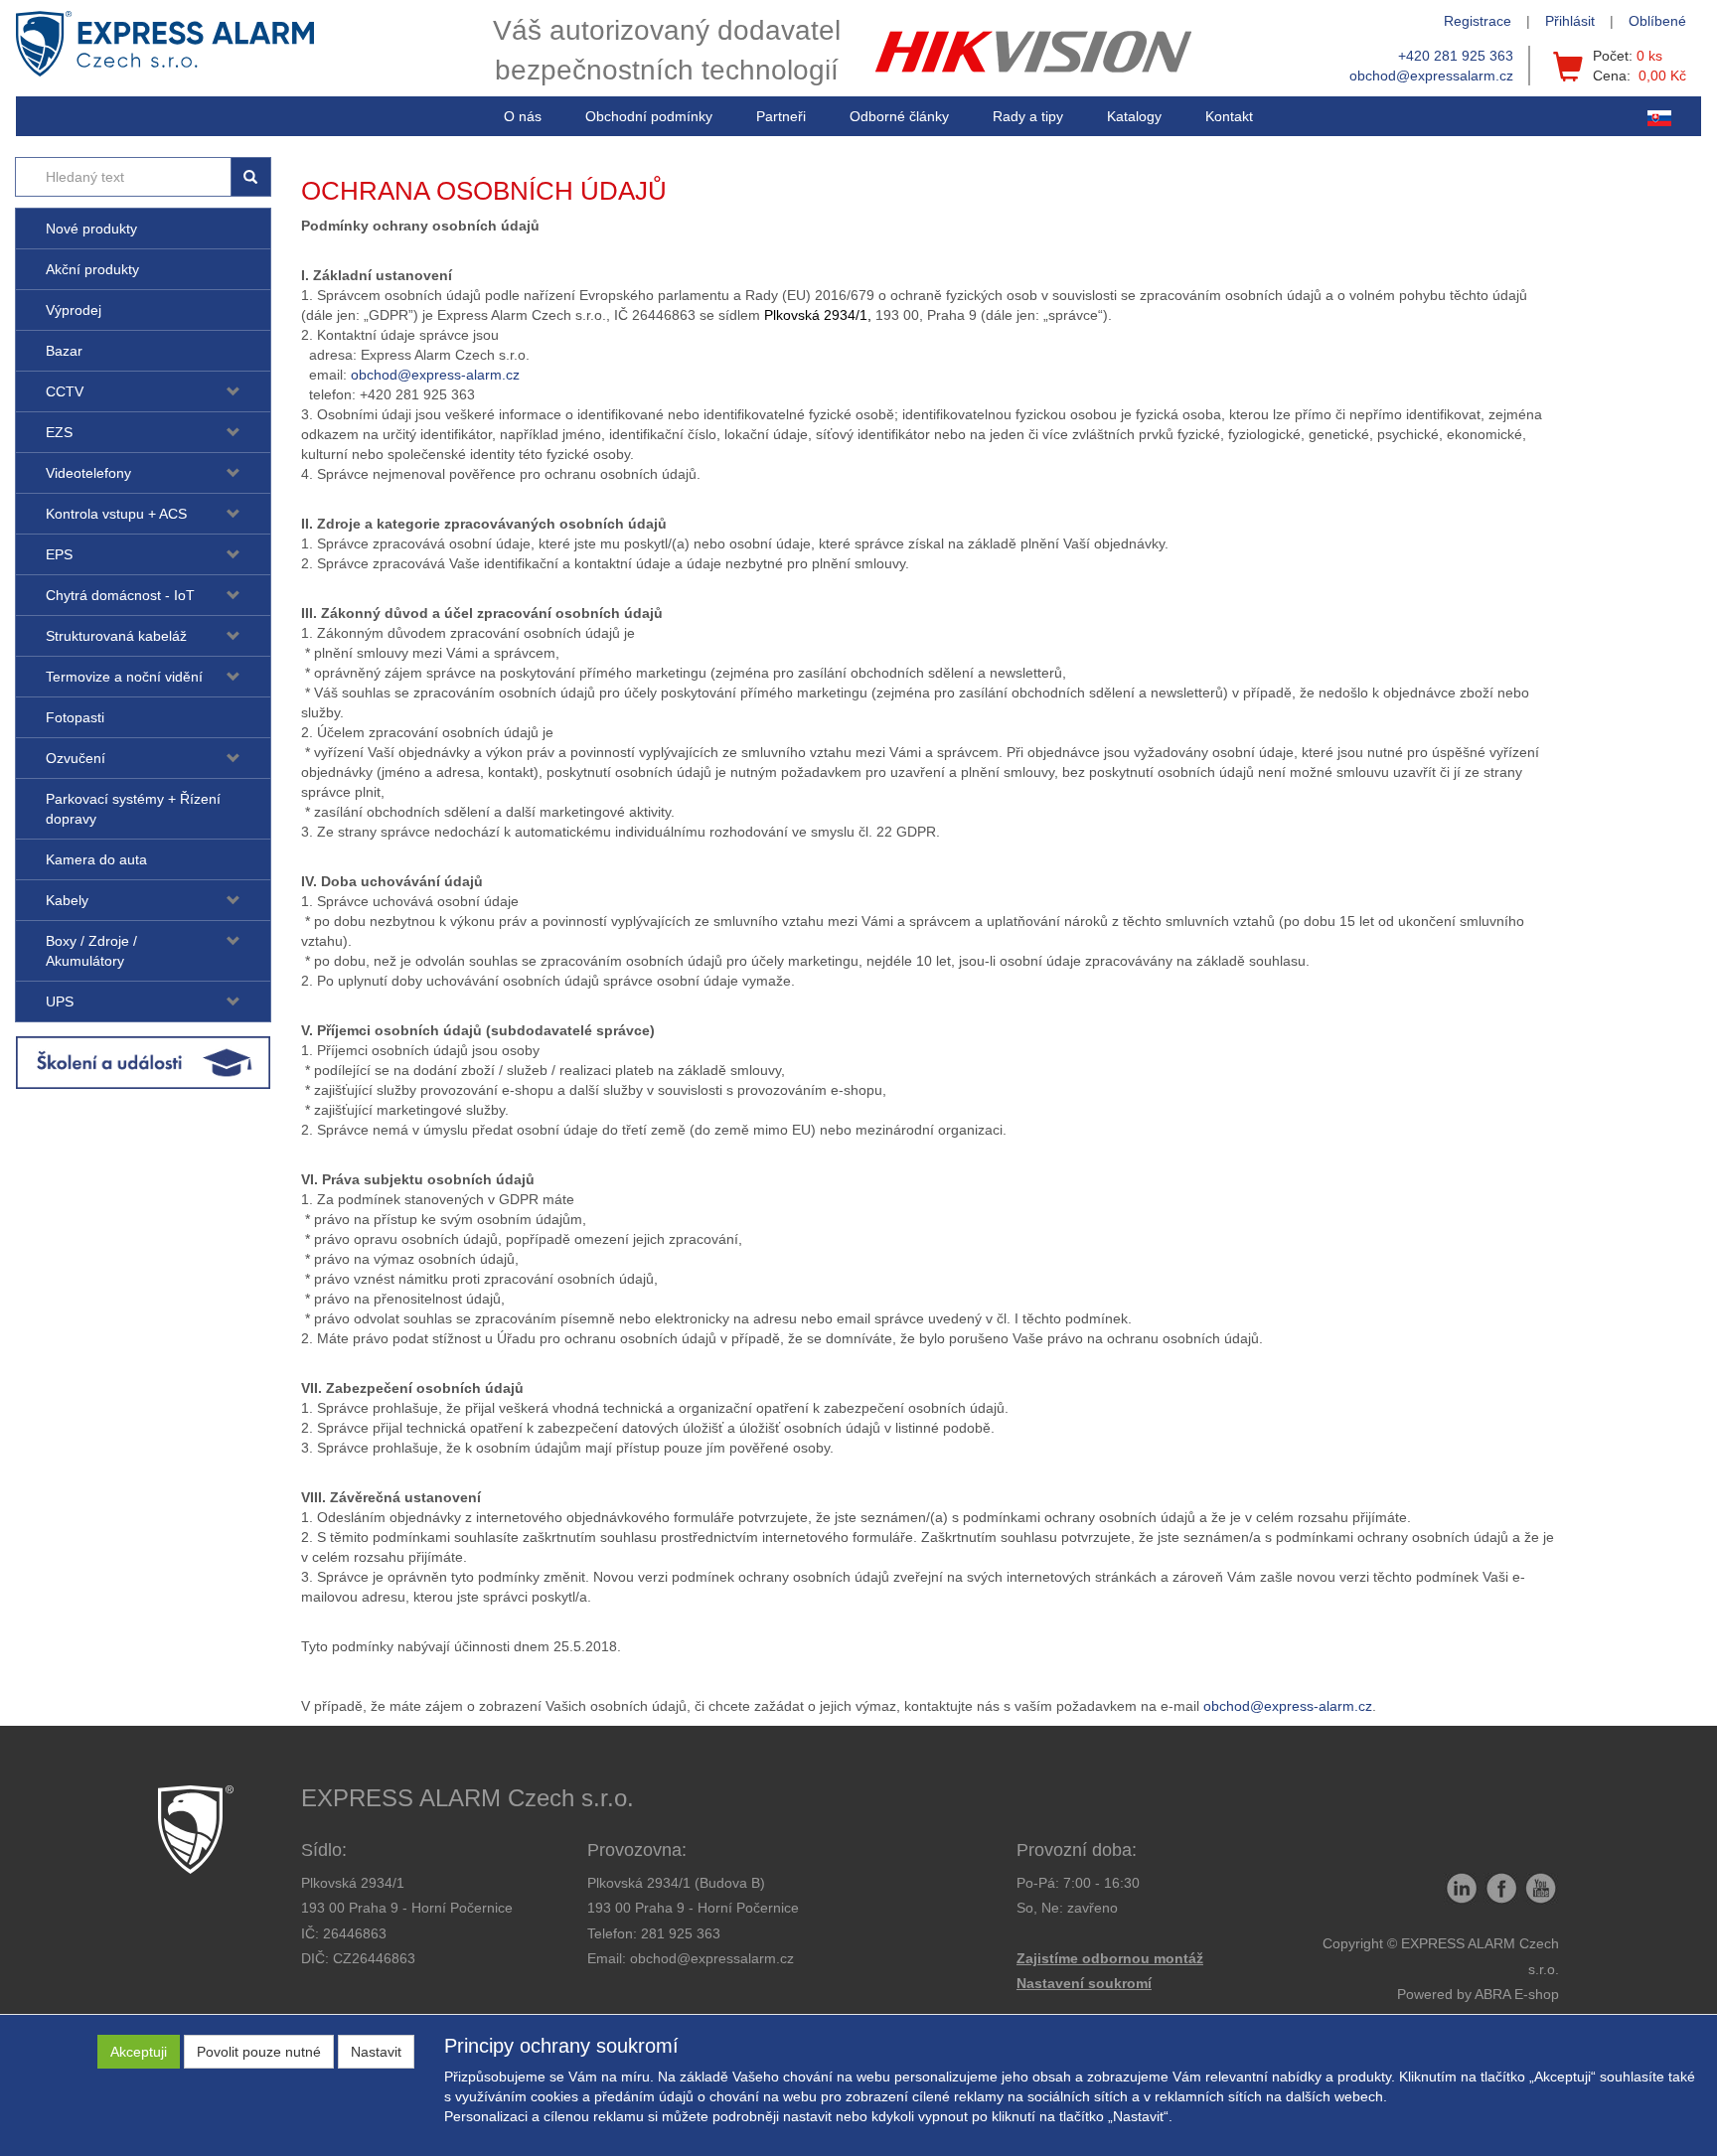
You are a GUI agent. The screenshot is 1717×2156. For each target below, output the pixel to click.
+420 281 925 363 (1456, 56)
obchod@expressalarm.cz (1431, 76)
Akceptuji (139, 2052)
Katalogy (1134, 116)
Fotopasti (75, 717)
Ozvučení (76, 758)
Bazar (64, 351)
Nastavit (376, 2052)
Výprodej (74, 310)
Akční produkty (92, 269)
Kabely (67, 900)
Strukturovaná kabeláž (116, 636)
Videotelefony (88, 473)
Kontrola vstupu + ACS (116, 514)
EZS (59, 432)
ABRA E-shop (1517, 1994)
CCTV (65, 391)
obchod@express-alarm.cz (435, 375)
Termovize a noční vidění (124, 677)
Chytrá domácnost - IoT (120, 595)
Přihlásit (1570, 21)
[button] (1028, 116)
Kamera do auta (96, 859)
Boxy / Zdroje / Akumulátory (91, 951)
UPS (60, 1001)
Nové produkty (91, 229)
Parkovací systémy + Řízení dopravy (133, 809)
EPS (59, 554)
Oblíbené (1657, 21)
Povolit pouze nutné (259, 2052)
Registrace (1478, 21)
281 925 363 (681, 1933)
